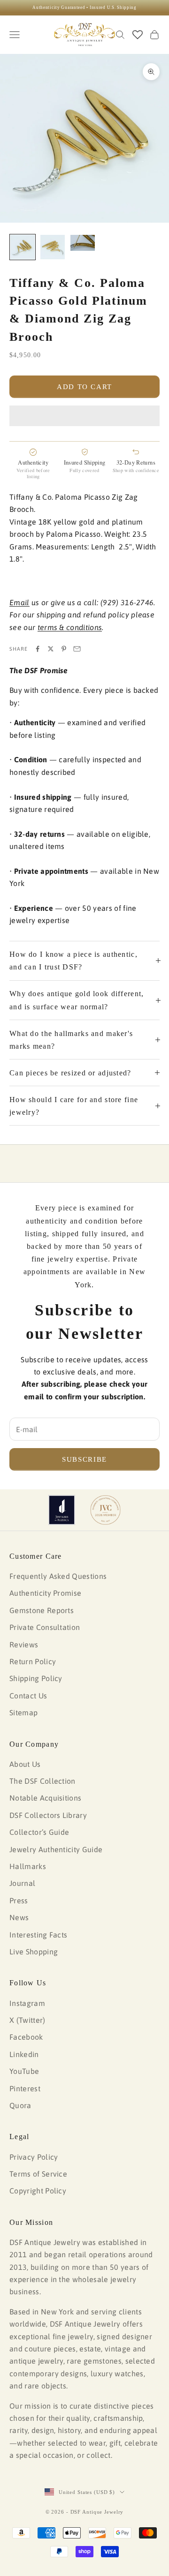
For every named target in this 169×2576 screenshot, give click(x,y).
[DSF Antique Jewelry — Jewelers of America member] (62, 1510)
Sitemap (23, 1712)
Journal (22, 1883)
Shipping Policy (36, 1678)
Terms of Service (38, 2174)
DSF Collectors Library (48, 1815)
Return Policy (33, 1661)
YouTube (24, 2071)
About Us (25, 1764)
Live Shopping (34, 1952)
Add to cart (84, 387)
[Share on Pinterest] (64, 649)
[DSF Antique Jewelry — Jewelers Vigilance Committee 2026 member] (105, 1510)
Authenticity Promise (45, 1593)
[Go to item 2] (53, 247)
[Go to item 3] (83, 243)
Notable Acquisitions (45, 1798)
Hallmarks (28, 1866)
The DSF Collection (42, 1781)
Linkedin (24, 2054)
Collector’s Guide (39, 1832)
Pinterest (25, 2088)
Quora (20, 2105)
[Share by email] (77, 649)
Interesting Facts (38, 1935)
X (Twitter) (27, 2020)
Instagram (27, 2003)
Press (19, 1900)
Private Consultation (45, 1627)
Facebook (26, 2037)
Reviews (24, 1645)
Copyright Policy (38, 2191)
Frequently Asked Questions (58, 1576)
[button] (84, 416)
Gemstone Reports (42, 1610)
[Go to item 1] (23, 247)
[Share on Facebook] (38, 649)
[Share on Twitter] (51, 649)
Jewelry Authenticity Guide (56, 1849)
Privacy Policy (34, 2157)
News (19, 1917)
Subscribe (84, 1459)
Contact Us (28, 1696)
